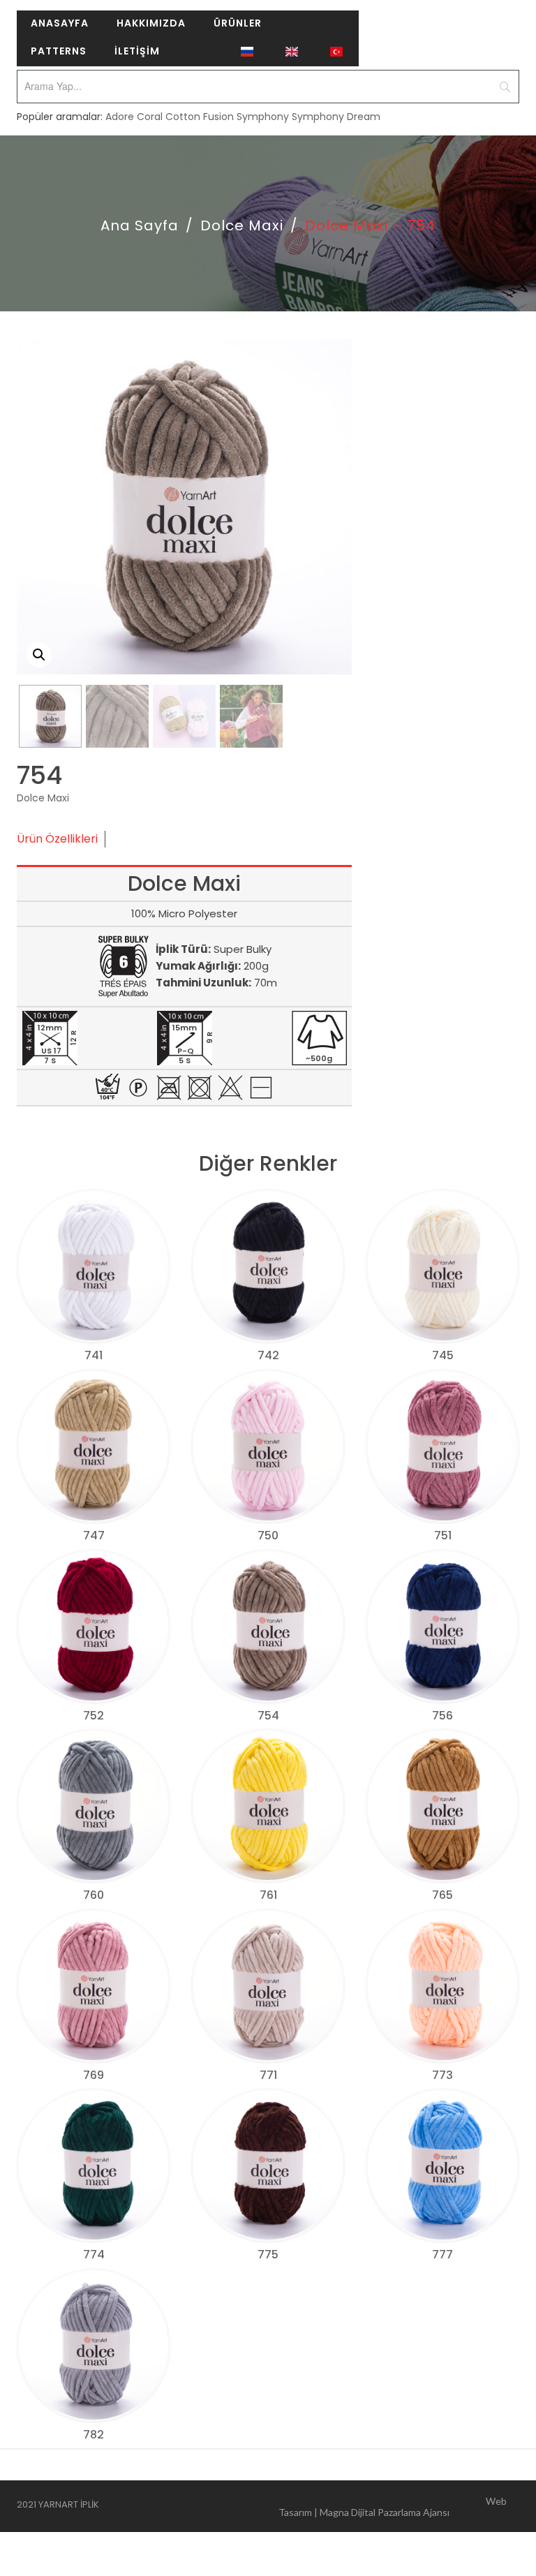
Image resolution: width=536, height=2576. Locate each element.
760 (94, 1895)
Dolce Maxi (242, 225)
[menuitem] (60, 24)
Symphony (263, 117)
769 (94, 2075)
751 (443, 1535)
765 (442, 1895)
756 (442, 1716)
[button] (39, 655)
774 (94, 2255)
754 (268, 1716)
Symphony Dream (336, 117)
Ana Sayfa (140, 225)
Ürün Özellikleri (57, 839)
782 (94, 2435)
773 (442, 2075)
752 (94, 1716)
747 (94, 1535)
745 (443, 1355)
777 (442, 2255)
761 (268, 1895)
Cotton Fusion (200, 117)
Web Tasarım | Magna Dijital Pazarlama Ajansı (393, 2507)
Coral (150, 117)
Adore (120, 117)
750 (268, 1535)
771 (268, 2075)
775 (268, 2255)
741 (94, 1355)
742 (268, 1355)
